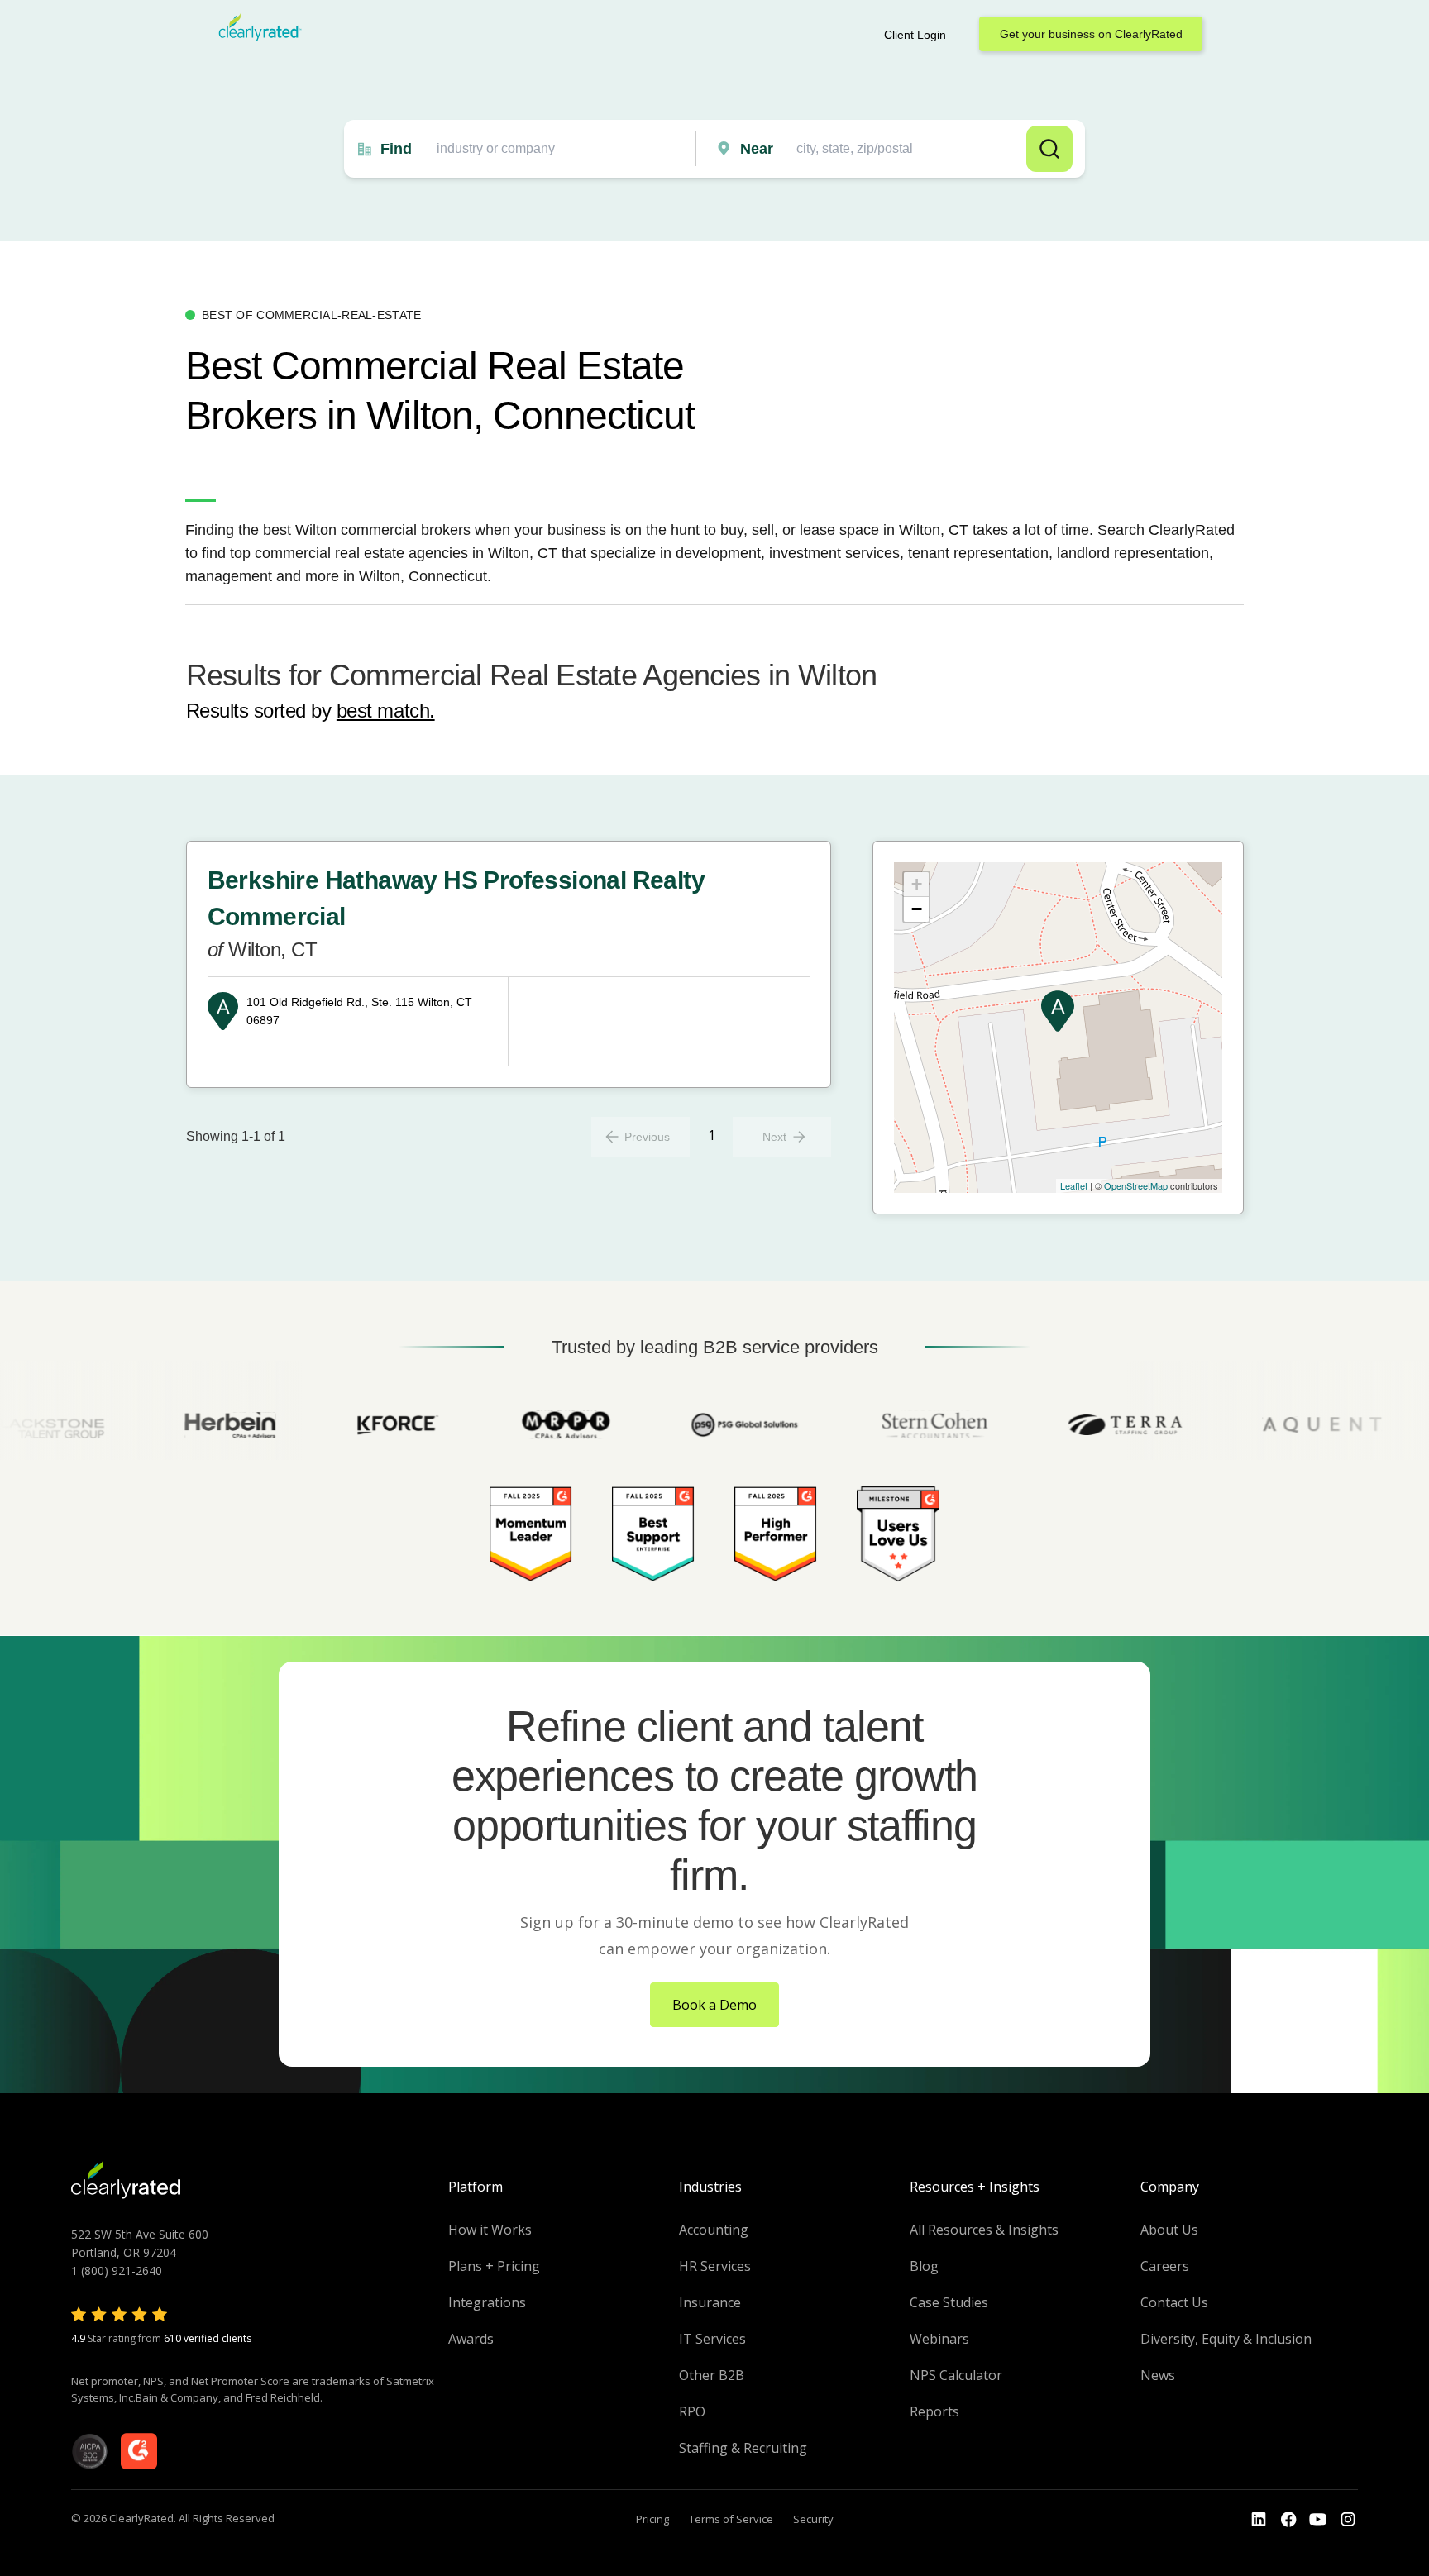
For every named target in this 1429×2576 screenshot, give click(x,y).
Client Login (915, 35)
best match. (386, 711)
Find (396, 149)
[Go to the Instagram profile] (1348, 2520)
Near (757, 149)
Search (1049, 149)
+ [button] (917, 884)
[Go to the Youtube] (1288, 2520)
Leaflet (1074, 1185)
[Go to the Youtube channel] (1318, 2520)
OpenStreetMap (1136, 1185)
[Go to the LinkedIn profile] (1259, 2520)
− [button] (917, 909)
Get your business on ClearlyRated (1091, 34)
